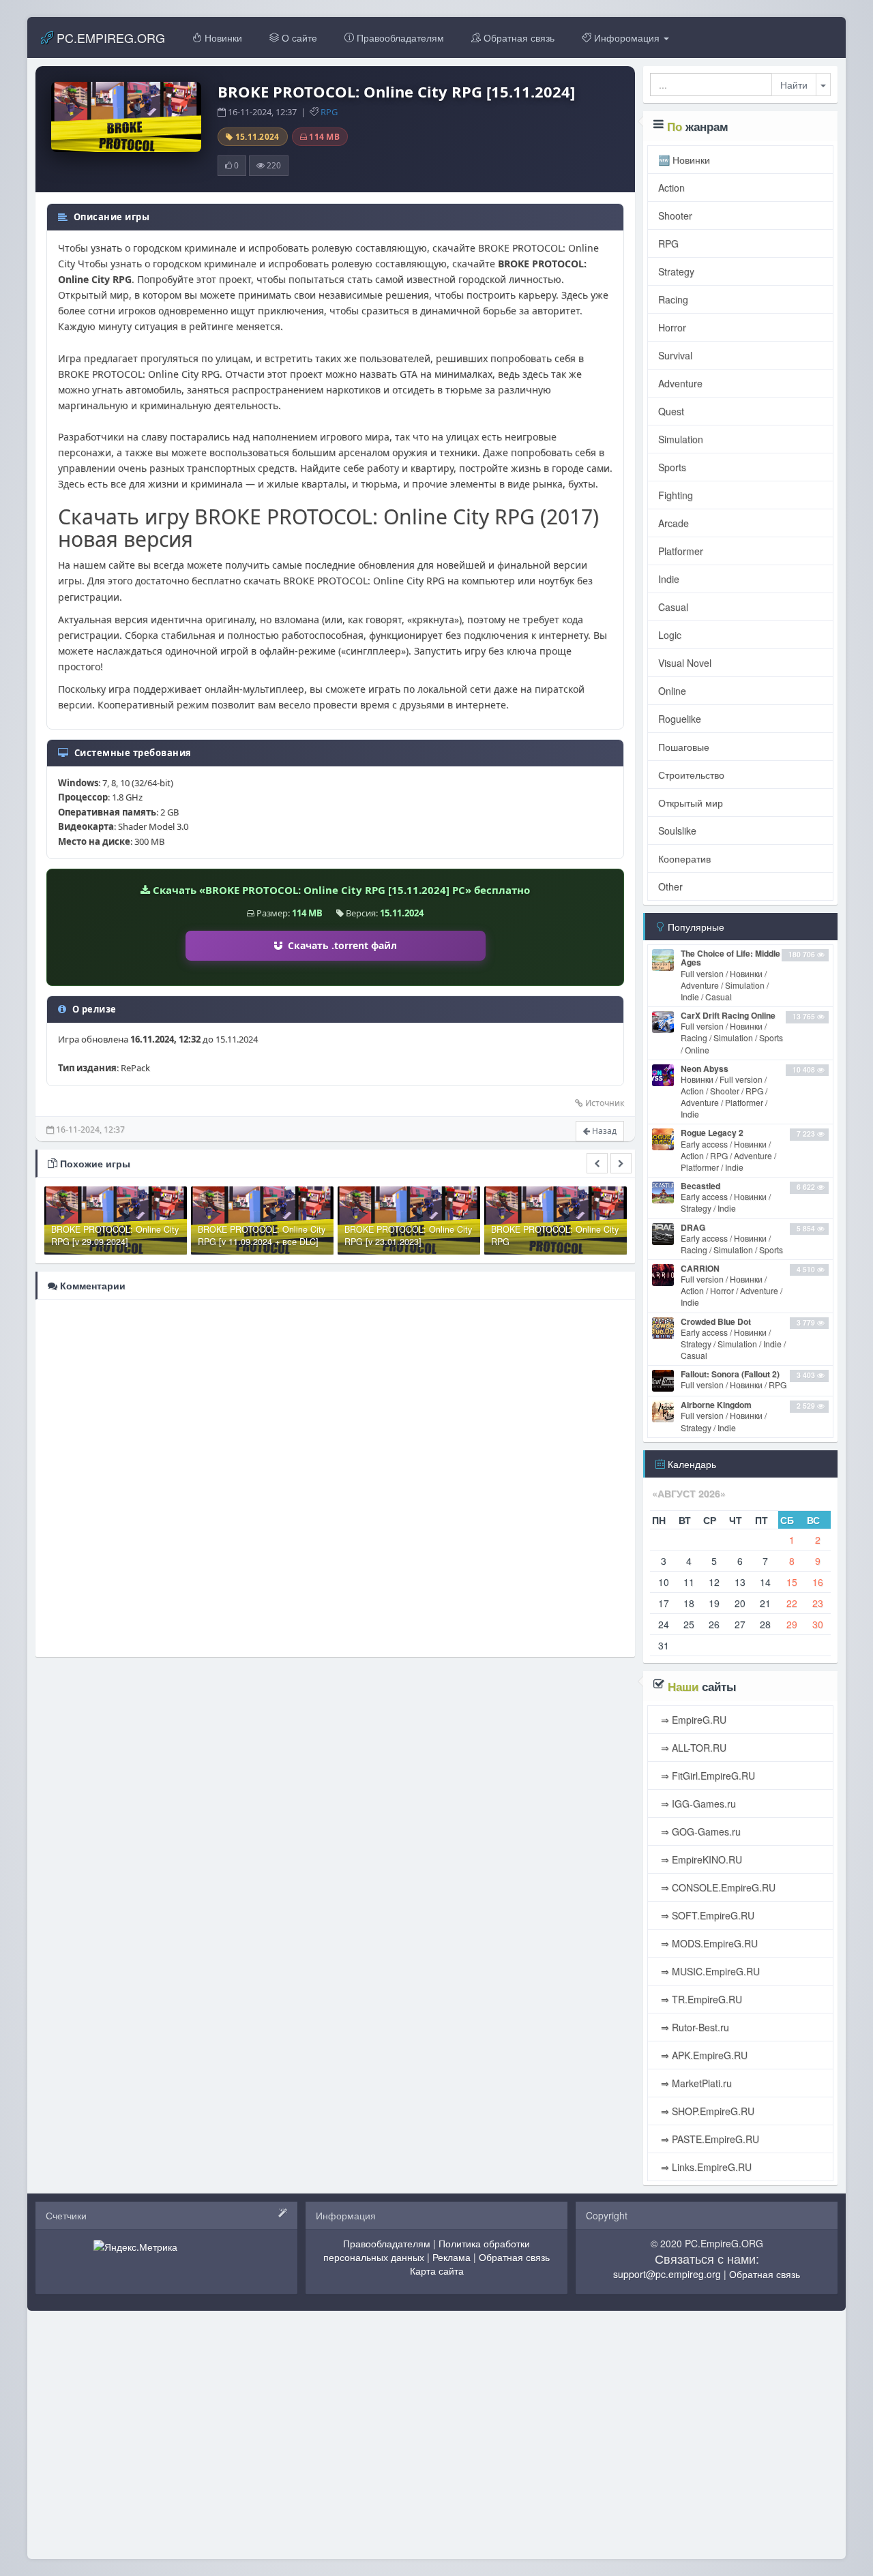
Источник (605, 1103)
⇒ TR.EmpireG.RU (700, 1999)
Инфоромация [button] (627, 38)
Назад (603, 1131)
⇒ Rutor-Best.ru (694, 2027)
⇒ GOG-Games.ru (699, 1831)
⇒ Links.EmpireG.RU (705, 2167)
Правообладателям (399, 38)
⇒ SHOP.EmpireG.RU (706, 2111)
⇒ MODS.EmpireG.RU (708, 1943)
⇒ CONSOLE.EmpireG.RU (717, 1887)
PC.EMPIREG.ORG (109, 38)
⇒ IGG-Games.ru (697, 1803)
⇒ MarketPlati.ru (695, 2083)
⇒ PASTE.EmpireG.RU (709, 2139)
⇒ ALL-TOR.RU (692, 1748)
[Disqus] (335, 1477)
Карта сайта (437, 2271)
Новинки (222, 38)
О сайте (298, 38)
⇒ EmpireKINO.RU (700, 1859)
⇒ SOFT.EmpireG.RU (706, 1915)
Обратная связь (518, 38)
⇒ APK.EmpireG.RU (703, 2055)
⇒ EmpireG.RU (692, 1720)
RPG (329, 112)
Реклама (452, 2257)
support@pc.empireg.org (667, 2274)
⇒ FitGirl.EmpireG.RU (707, 1776)
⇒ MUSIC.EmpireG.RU (709, 1971)
